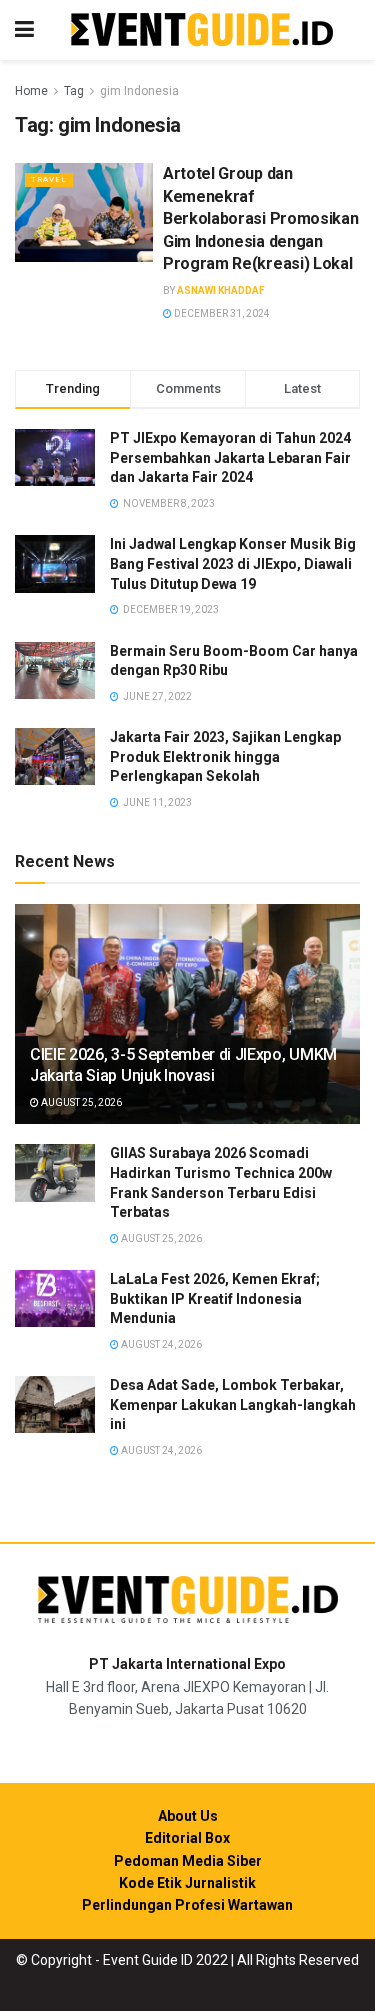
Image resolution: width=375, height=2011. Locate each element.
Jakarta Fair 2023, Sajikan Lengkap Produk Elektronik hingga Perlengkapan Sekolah (225, 756)
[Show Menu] (24, 30)
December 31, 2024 (221, 313)
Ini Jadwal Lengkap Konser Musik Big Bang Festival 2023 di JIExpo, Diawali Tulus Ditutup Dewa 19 (233, 563)
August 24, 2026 (160, 1344)
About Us (188, 1816)
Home (31, 91)
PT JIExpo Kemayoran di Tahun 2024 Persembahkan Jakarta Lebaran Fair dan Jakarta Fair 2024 (230, 457)
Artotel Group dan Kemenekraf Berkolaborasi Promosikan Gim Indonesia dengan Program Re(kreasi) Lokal (260, 218)
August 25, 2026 (80, 1102)
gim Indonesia (139, 91)
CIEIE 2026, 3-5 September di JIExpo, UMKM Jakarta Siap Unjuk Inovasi (183, 1065)
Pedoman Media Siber (188, 1861)
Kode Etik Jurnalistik (187, 1883)
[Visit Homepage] (202, 30)
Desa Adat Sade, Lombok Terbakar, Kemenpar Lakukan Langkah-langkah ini (233, 1404)
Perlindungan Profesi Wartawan (187, 1905)
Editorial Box (187, 1838)
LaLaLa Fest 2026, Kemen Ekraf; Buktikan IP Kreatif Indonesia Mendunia (215, 1298)
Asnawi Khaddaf (221, 290)
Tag (74, 91)
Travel (49, 179)
